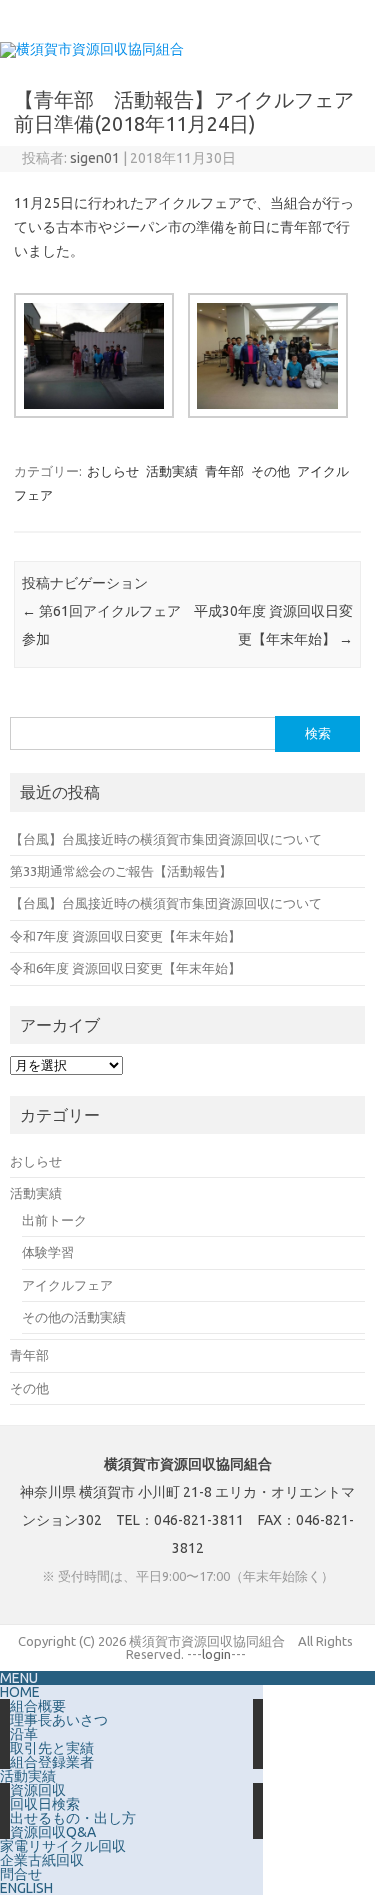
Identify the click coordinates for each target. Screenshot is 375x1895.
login (216, 1654)
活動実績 (172, 471)
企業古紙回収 (42, 1860)
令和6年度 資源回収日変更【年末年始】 (125, 968)
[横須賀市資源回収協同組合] (92, 49)
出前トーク (54, 1220)
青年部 (224, 471)
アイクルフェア (67, 1285)
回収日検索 (45, 1804)
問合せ (21, 1874)
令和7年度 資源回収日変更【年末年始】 (125, 936)
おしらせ (113, 471)
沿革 (24, 1734)
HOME (20, 1692)
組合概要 (38, 1706)
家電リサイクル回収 (63, 1846)
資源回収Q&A (53, 1832)
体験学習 (48, 1252)
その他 (270, 471)
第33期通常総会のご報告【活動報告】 (121, 871)
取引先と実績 (52, 1748)
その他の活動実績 (74, 1317)
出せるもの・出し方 (73, 1818)
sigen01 (95, 158)
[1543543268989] (266, 364)
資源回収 (38, 1790)
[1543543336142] (92, 364)
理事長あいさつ (59, 1720)
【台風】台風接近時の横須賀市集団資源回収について (166, 839)
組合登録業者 (52, 1762)
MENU (19, 1678)
